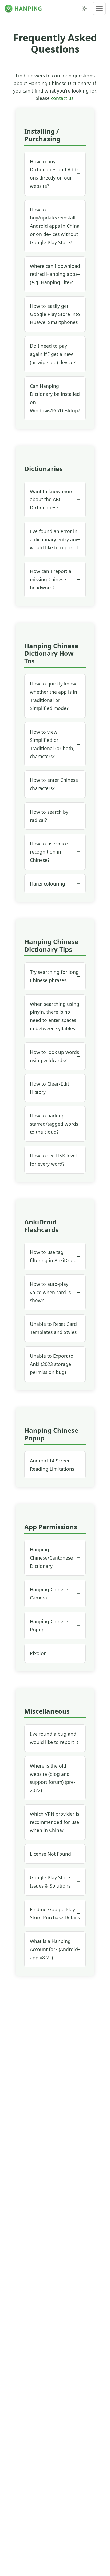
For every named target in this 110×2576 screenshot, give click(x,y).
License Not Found (50, 1854)
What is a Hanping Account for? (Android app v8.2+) (54, 1949)
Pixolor (38, 1653)
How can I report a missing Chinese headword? (51, 579)
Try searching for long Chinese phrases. (54, 976)
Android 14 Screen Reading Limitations (52, 1465)
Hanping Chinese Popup (49, 1625)
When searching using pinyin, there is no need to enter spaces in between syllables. (55, 1016)
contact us (62, 98)
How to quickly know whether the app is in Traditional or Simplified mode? (54, 696)
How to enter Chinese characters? (54, 784)
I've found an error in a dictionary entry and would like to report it (54, 539)
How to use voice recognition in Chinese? (49, 852)
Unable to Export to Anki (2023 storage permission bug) (52, 1364)
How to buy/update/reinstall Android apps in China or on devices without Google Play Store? (55, 226)
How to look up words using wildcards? (54, 1056)
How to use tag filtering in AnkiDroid (53, 1256)
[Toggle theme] (84, 9)
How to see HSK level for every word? (53, 1160)
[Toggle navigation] (99, 9)
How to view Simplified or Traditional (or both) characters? (52, 744)
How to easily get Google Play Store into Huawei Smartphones (55, 314)
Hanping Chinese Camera (49, 1594)
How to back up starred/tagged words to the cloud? (54, 1124)
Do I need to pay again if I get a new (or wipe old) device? (53, 354)
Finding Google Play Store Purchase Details (55, 1914)
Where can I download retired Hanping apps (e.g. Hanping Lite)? (55, 274)
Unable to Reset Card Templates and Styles (53, 1328)
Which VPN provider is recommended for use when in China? (55, 1822)
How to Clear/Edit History (50, 1088)
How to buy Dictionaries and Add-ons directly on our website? (54, 174)
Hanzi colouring (48, 884)
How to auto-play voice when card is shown (50, 1292)
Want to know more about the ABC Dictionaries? (52, 500)
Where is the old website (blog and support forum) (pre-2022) (53, 1778)
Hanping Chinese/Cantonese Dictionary (51, 1558)
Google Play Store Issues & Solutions (50, 1882)
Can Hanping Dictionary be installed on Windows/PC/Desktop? (55, 398)
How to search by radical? (49, 816)
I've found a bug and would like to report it (54, 1738)
